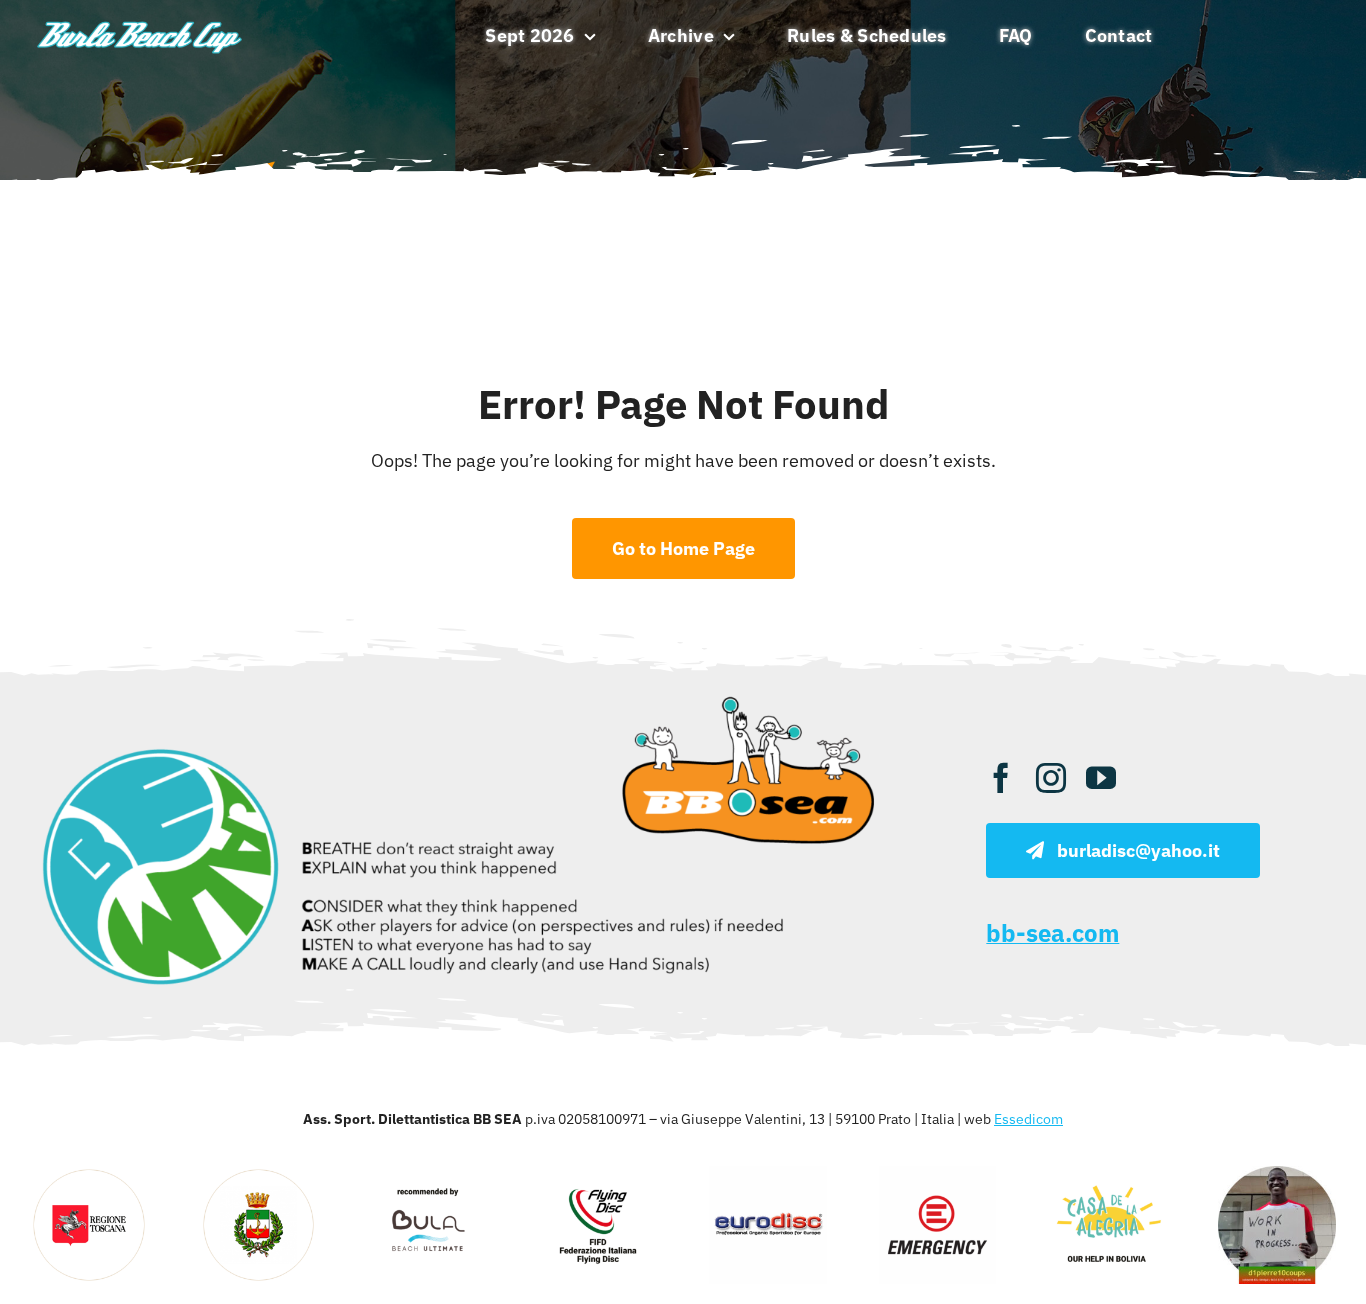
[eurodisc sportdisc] (768, 1174)
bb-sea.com (1052, 933)
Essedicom (1028, 1119)
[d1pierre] (1277, 1174)
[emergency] (938, 1174)
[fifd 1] (598, 1174)
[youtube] (1101, 778)
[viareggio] (259, 1174)
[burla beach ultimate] (140, 22)
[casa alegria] (1108, 1174)
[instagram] (1051, 778)
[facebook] (1001, 778)
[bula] (429, 1174)
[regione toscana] (89, 1174)
